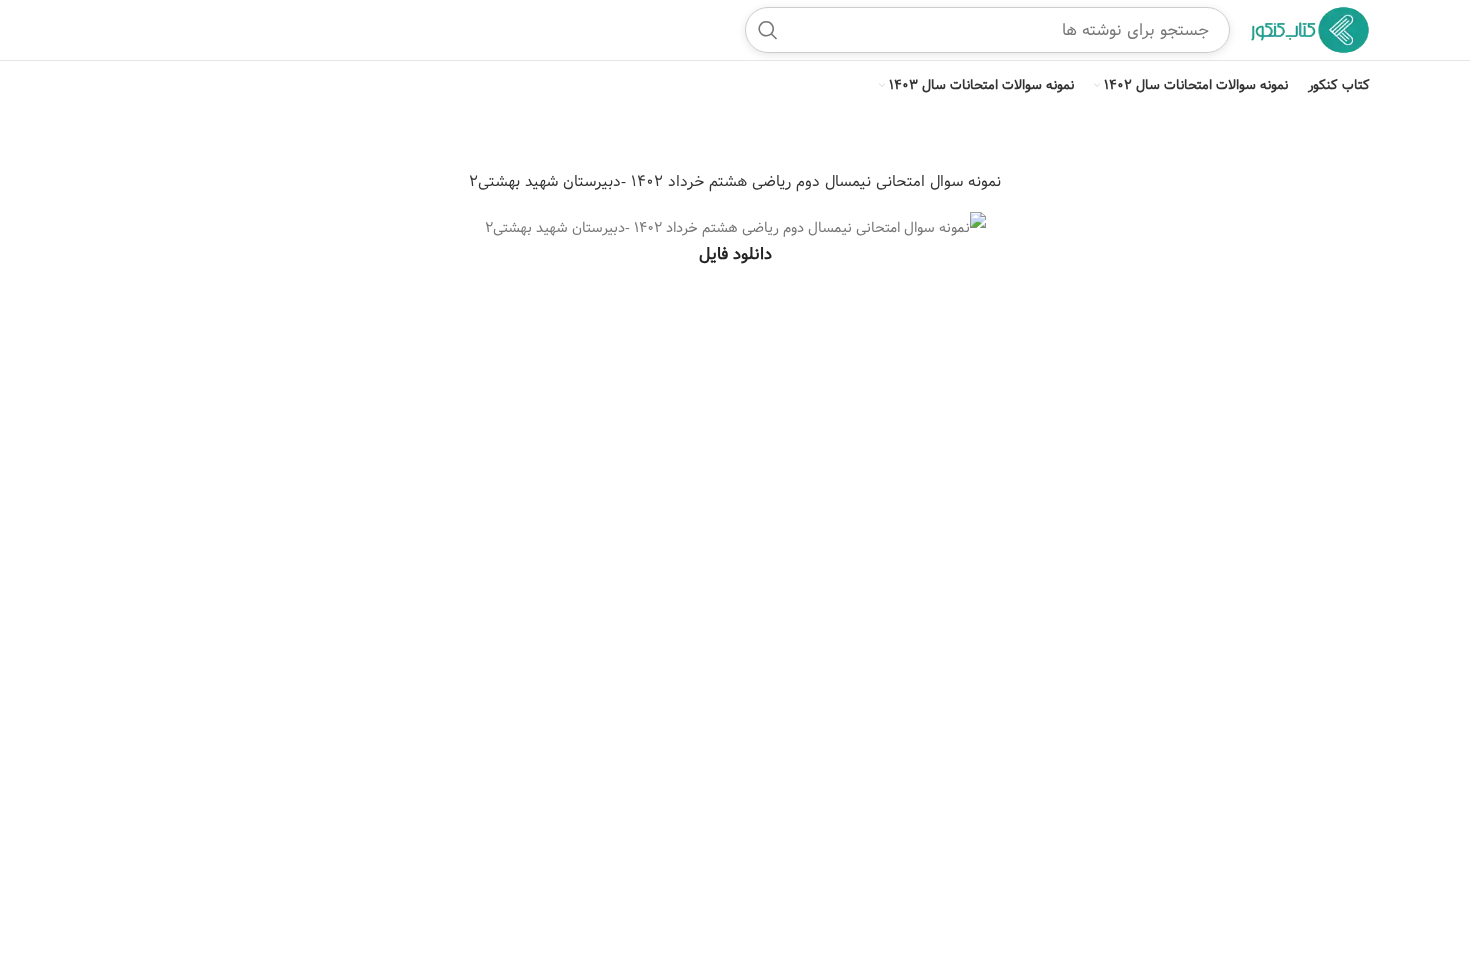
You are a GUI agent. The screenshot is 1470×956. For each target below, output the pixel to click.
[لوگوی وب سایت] (1310, 30)
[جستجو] (768, 30)
